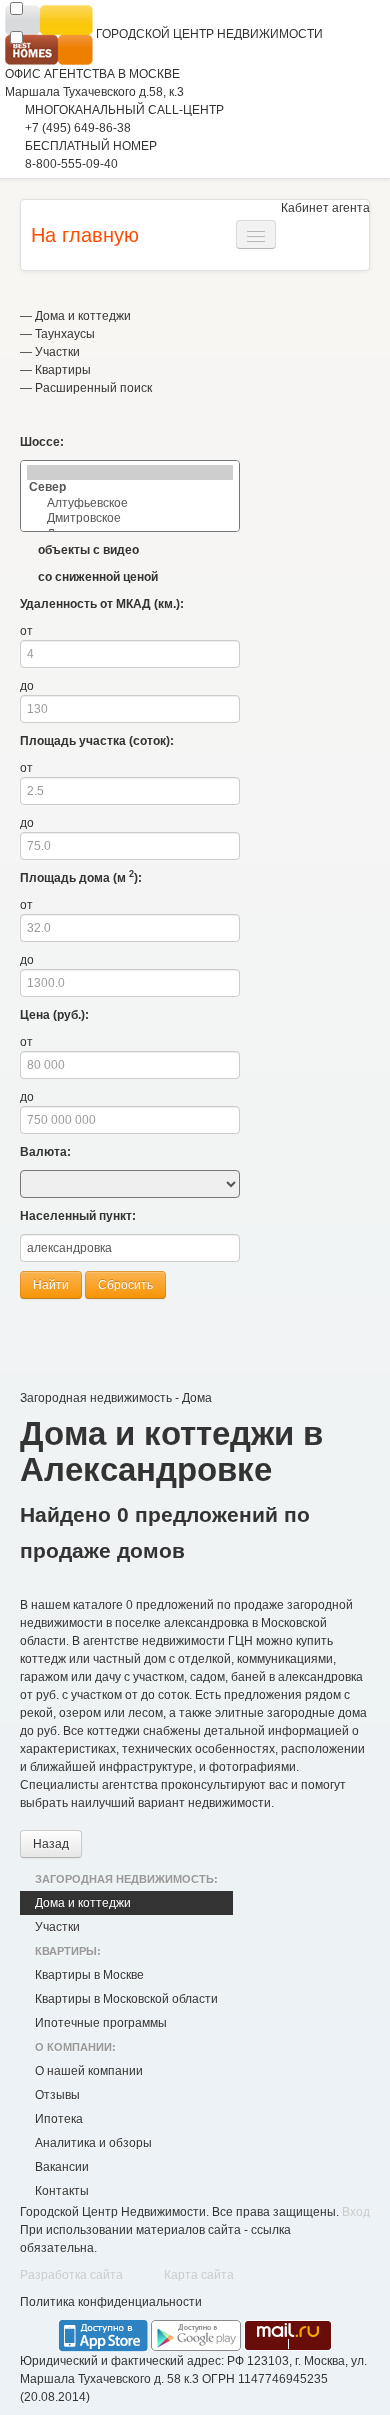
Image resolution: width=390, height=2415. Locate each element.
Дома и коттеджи (83, 316)
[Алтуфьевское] (130, 503)
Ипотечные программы (101, 2023)
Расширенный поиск (93, 388)
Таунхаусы (65, 334)
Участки (57, 352)
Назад (51, 1844)
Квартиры (63, 370)
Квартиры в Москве (89, 1975)
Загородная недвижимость (96, 1398)
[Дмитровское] (130, 518)
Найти (51, 1285)
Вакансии (62, 2167)
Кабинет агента (325, 208)
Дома (197, 1398)
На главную (85, 235)
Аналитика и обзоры (93, 2143)
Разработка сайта (71, 2275)
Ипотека (59, 2119)
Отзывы (57, 2095)
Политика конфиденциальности (111, 2302)
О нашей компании (89, 2071)
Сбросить (125, 1285)
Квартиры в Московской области (126, 1999)
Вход (356, 2212)
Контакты (62, 2191)
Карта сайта (199, 2275)
